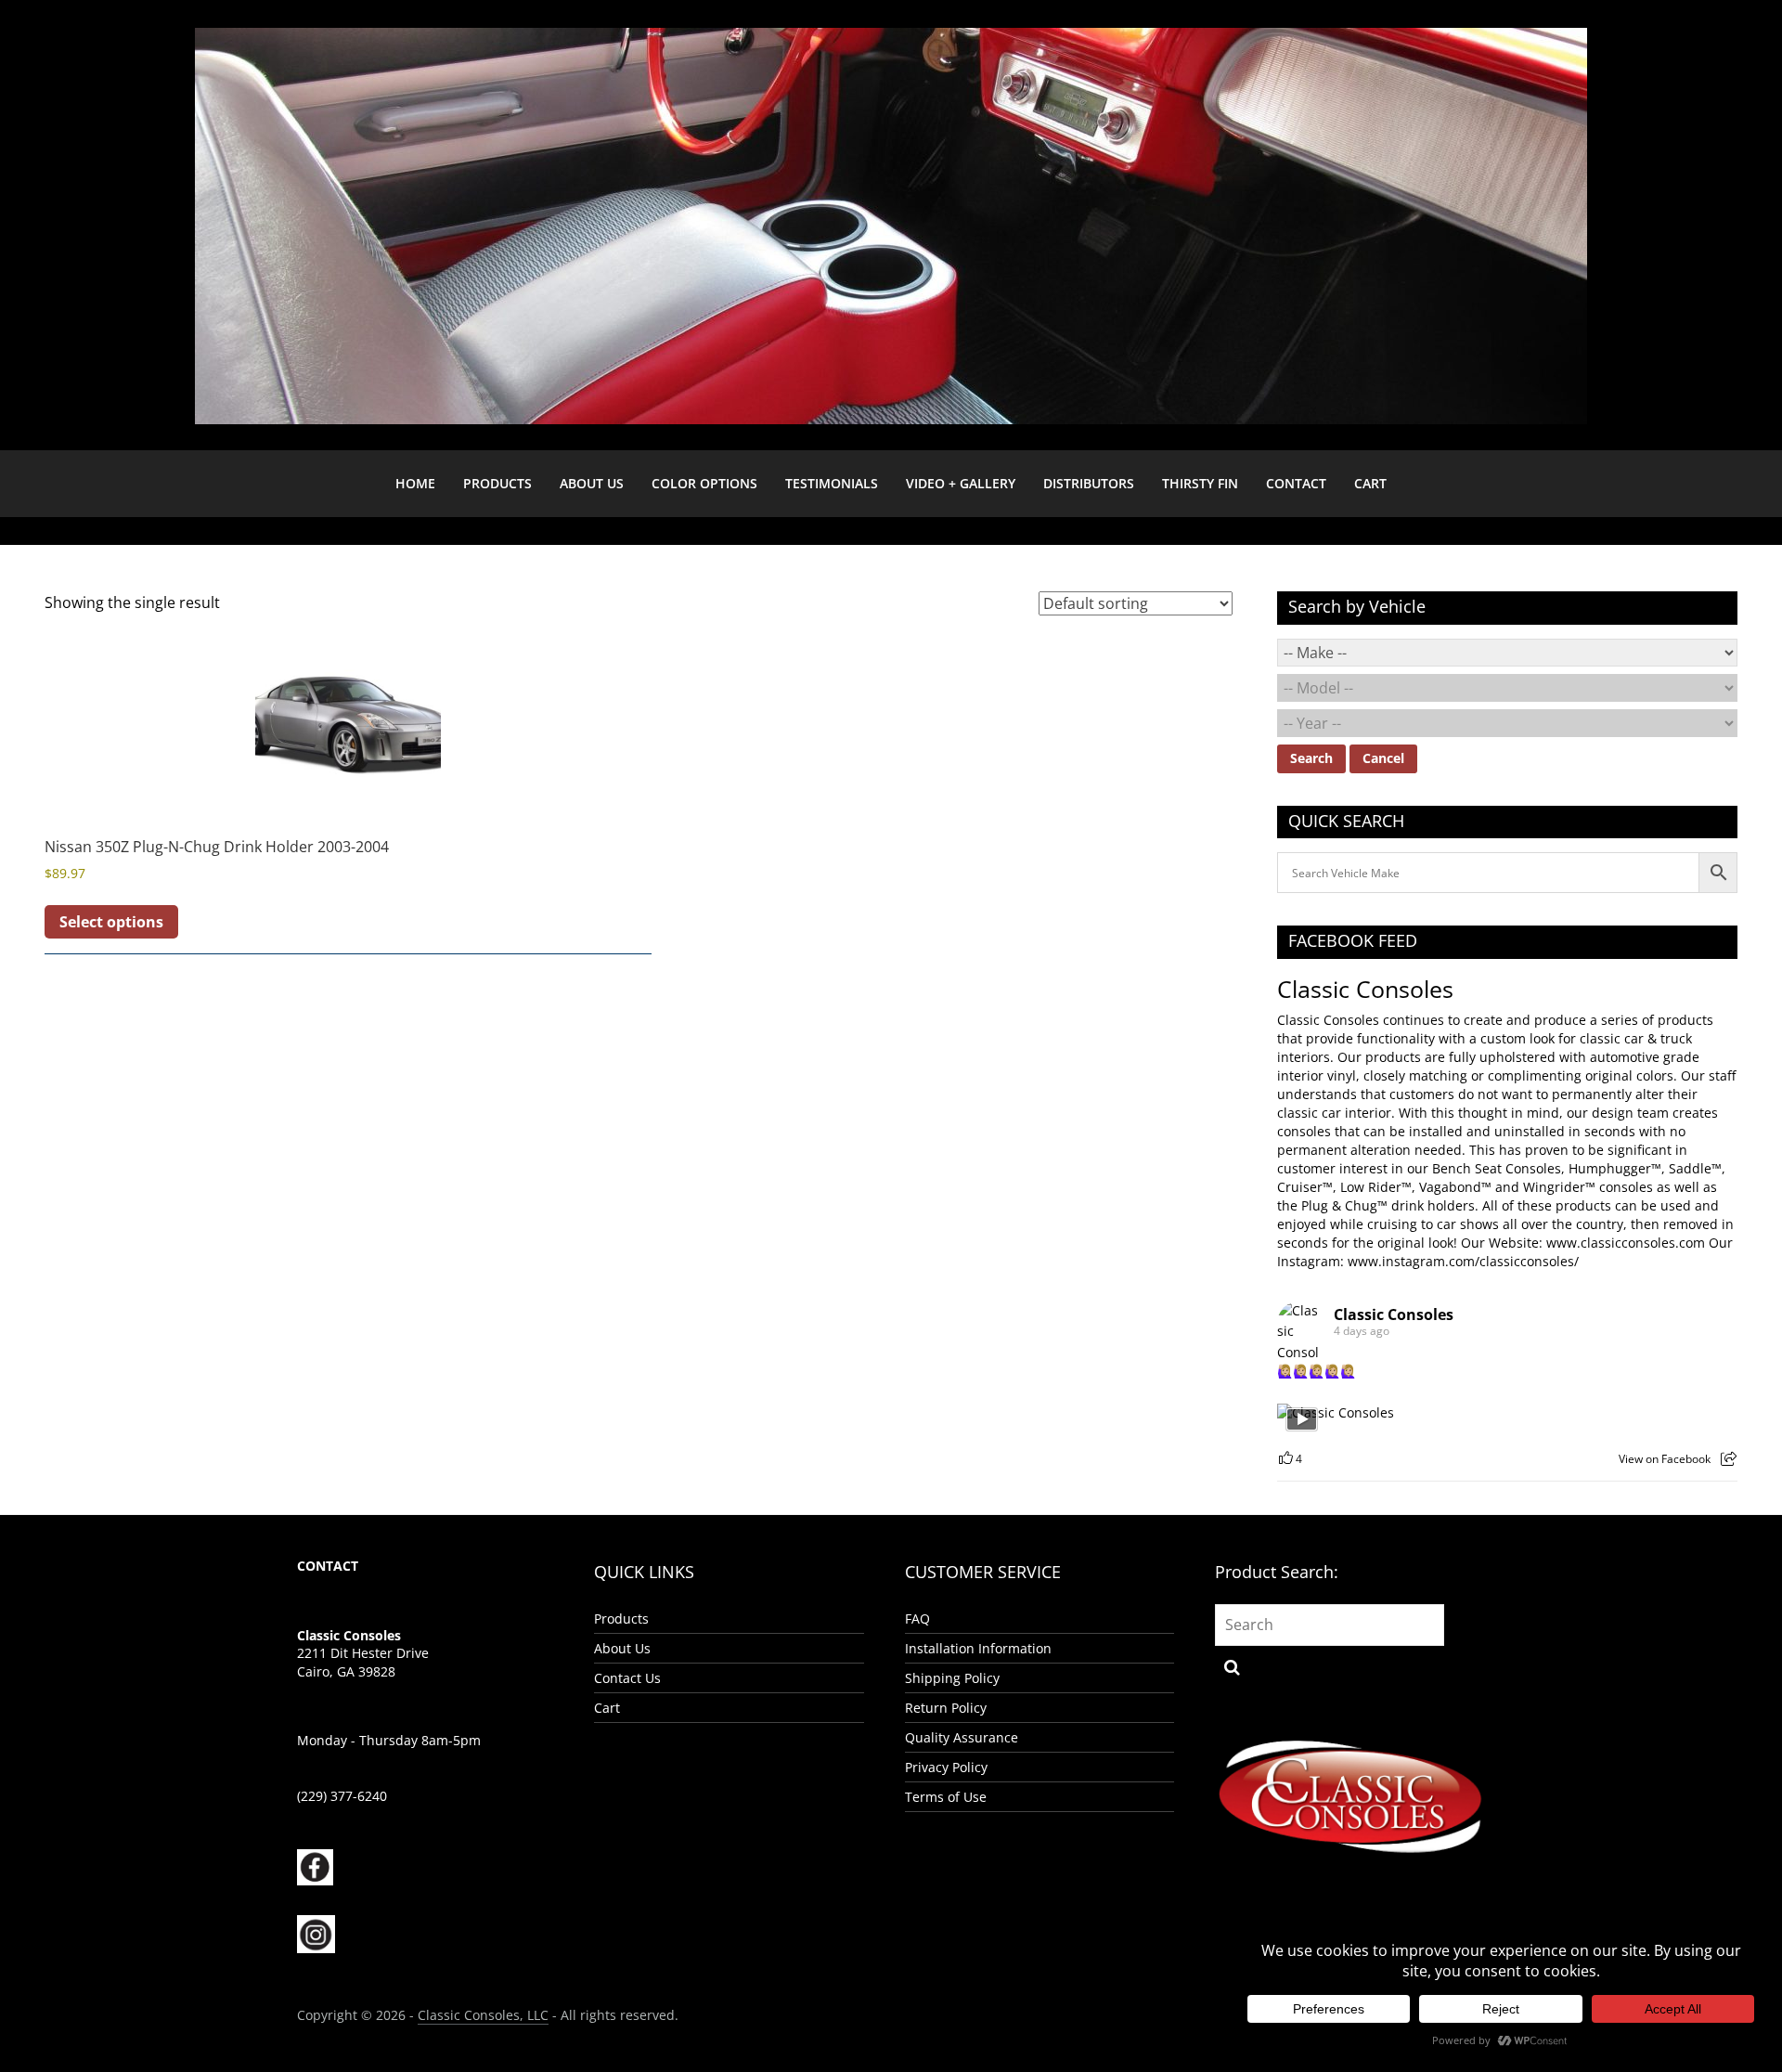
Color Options (704, 483)
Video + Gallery (961, 483)
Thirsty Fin (1200, 483)
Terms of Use (946, 1797)
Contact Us (627, 1678)
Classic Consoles (1365, 989)
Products (497, 483)
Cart (1370, 483)
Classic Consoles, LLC (483, 2015)
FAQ (917, 1619)
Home (415, 483)
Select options (111, 922)
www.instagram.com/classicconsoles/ (1463, 1261)
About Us (592, 483)
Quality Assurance (962, 1737)
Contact (1296, 483)
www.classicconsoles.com (1626, 1243)
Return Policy (946, 1708)
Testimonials (832, 483)
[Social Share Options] (1729, 1459)
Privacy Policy (946, 1767)
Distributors (1089, 483)
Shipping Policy (952, 1678)
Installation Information (978, 1648)
